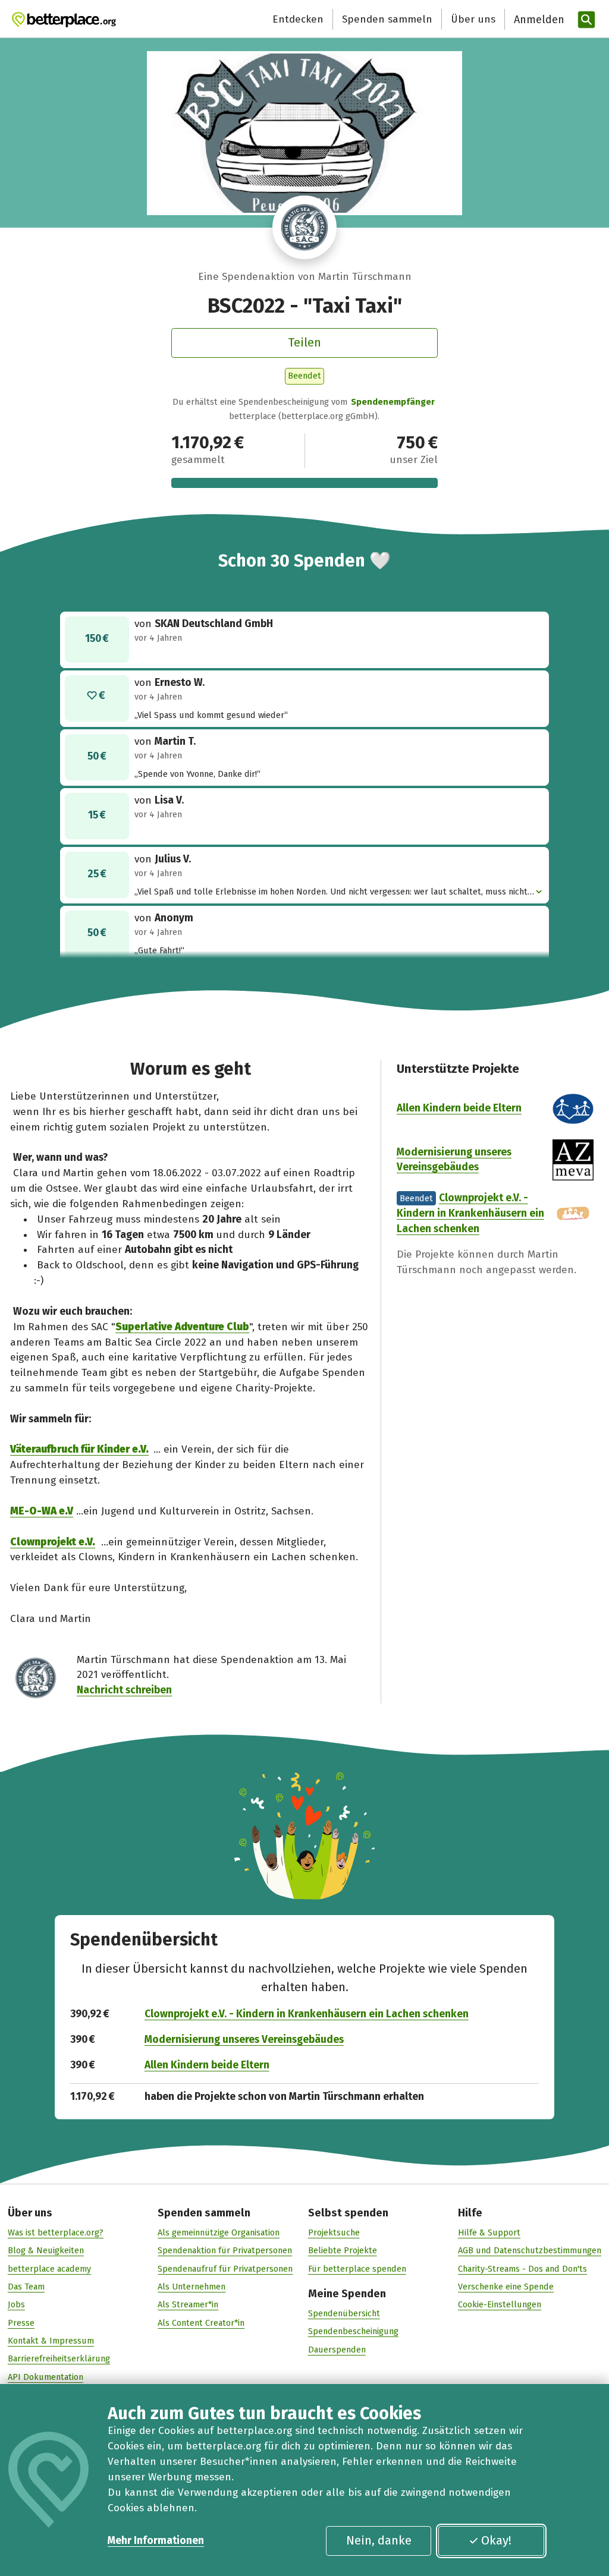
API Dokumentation (45, 2377)
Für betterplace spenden (357, 2269)
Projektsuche (334, 2232)
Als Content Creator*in (201, 2323)
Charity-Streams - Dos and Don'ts (522, 2269)
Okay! (496, 2540)
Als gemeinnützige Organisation (219, 2232)
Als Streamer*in (188, 2304)
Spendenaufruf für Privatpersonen (225, 2269)
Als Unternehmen (192, 2287)
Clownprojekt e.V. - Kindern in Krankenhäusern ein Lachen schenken (470, 1213)
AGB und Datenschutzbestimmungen (530, 2250)
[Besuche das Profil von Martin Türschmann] (304, 228)
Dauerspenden (337, 2350)
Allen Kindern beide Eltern (459, 1108)
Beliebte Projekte (343, 2250)
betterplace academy (49, 2269)
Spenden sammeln (387, 19)
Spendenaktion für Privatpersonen (225, 2250)
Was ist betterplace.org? (56, 2232)
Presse (21, 2323)
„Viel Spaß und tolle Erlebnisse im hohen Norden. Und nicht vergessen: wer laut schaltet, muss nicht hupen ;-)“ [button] (331, 892)
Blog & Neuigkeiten (46, 2250)
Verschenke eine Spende (506, 2287)
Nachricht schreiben (124, 1690)
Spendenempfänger (393, 402)
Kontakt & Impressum (51, 2341)
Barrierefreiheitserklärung (59, 2358)
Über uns (473, 19)
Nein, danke (379, 2540)
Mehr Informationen (156, 2541)
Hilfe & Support (489, 2232)
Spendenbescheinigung (353, 2331)
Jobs (16, 2304)
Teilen (304, 342)
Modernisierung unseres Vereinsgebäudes (244, 2040)
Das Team (26, 2287)
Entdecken (298, 19)
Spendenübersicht (344, 2313)
